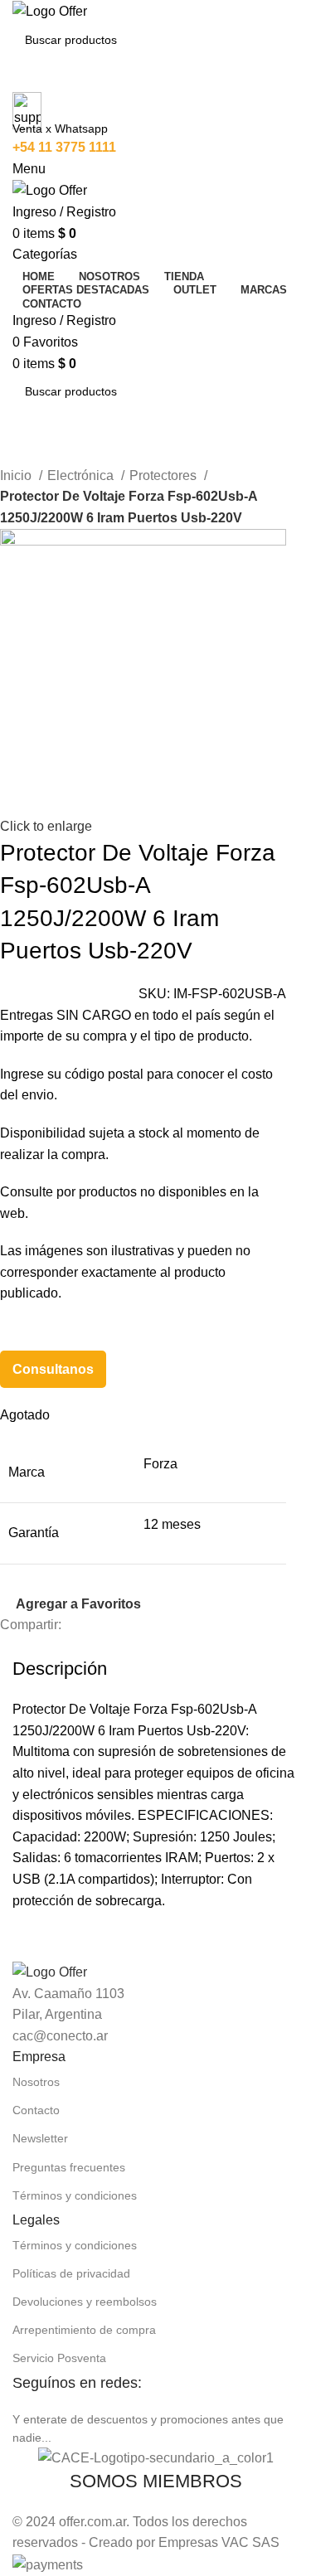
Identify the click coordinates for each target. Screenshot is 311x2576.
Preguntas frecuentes (69, 2167)
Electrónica (82, 475)
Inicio (17, 475)
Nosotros (36, 2082)
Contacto (36, 2110)
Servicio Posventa (59, 2358)
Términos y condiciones (75, 2195)
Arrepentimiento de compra (84, 2330)
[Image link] (50, 1971)
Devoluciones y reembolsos (85, 2302)
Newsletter (40, 2138)
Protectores (165, 475)
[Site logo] (50, 10)
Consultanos (53, 1369)
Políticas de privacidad (71, 2273)
